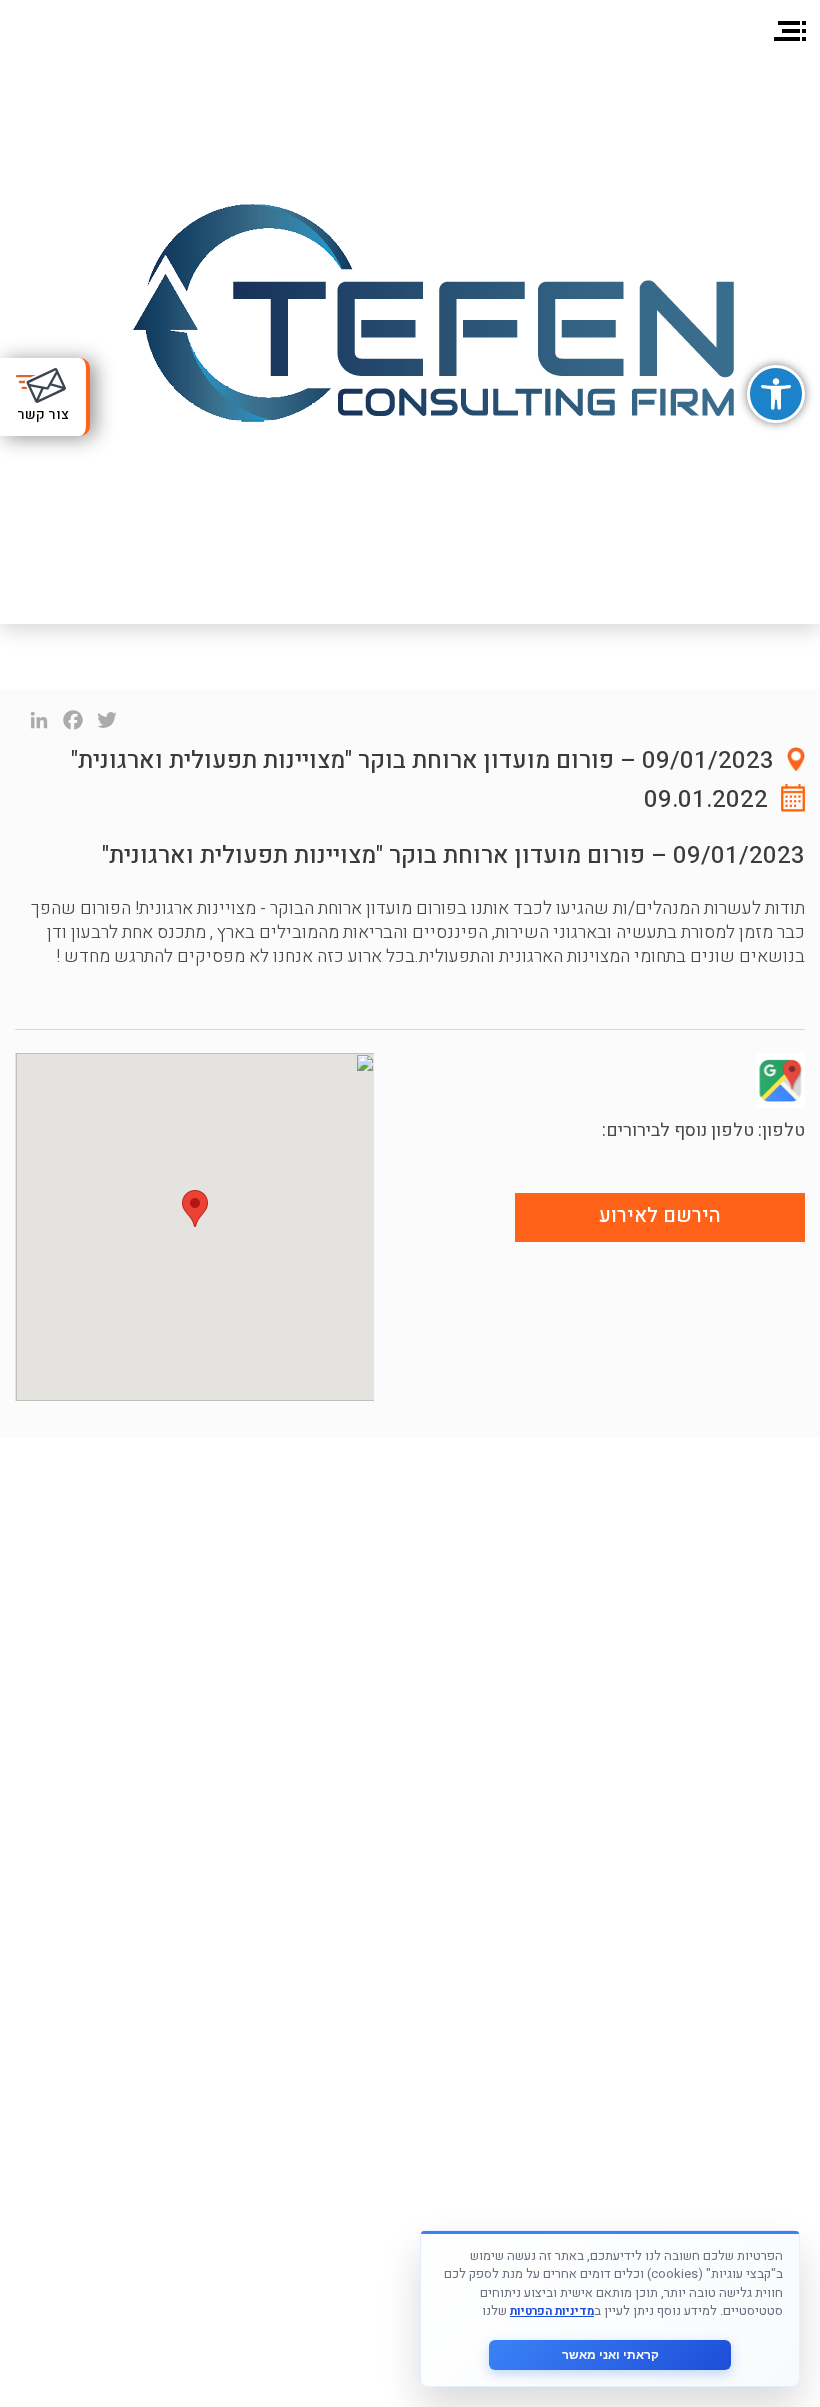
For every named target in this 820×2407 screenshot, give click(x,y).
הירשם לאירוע (660, 1215)
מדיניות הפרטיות (552, 2311)
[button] (776, 394)
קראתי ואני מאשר (610, 2355)
